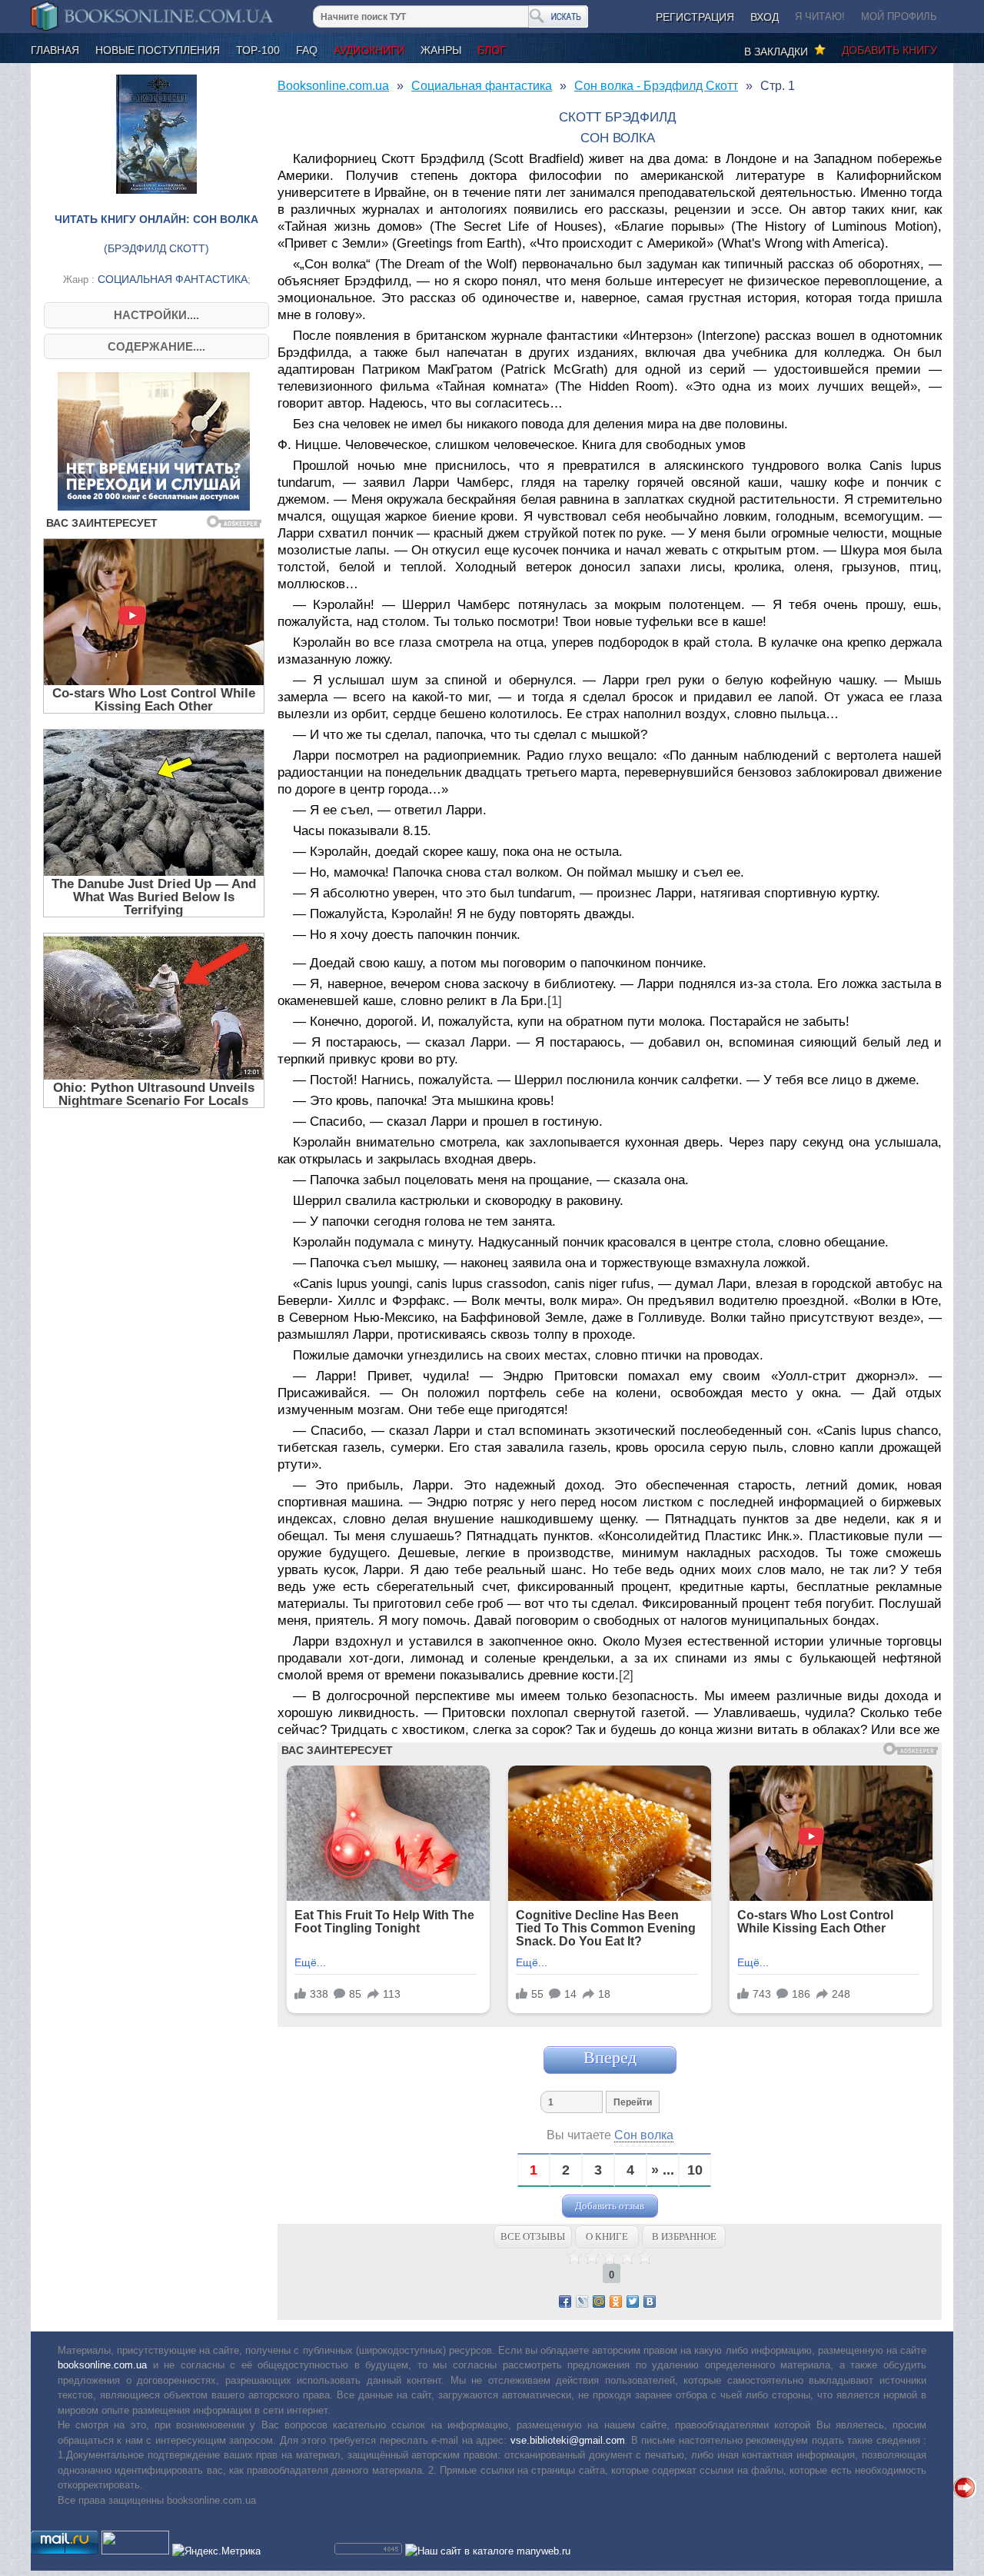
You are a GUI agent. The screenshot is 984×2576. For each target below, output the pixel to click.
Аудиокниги (369, 50)
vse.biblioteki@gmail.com (568, 2440)
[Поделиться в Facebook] (565, 2301)
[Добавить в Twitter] (633, 2301)
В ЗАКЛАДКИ (779, 52)
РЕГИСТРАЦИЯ (695, 17)
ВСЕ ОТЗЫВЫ (533, 2237)
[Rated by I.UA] (135, 2551)
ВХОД (765, 17)
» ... (663, 2170)
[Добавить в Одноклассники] (616, 2301)
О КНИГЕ (607, 2237)
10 (695, 2170)
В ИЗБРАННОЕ (684, 2237)
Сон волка (644, 2135)
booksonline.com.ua (102, 2365)
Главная (55, 50)
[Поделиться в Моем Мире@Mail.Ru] (599, 2301)
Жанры (441, 50)
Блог (492, 50)
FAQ (307, 50)
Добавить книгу (889, 50)
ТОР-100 (258, 50)
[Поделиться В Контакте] (650, 2301)
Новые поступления (158, 50)
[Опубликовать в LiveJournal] (582, 2301)
